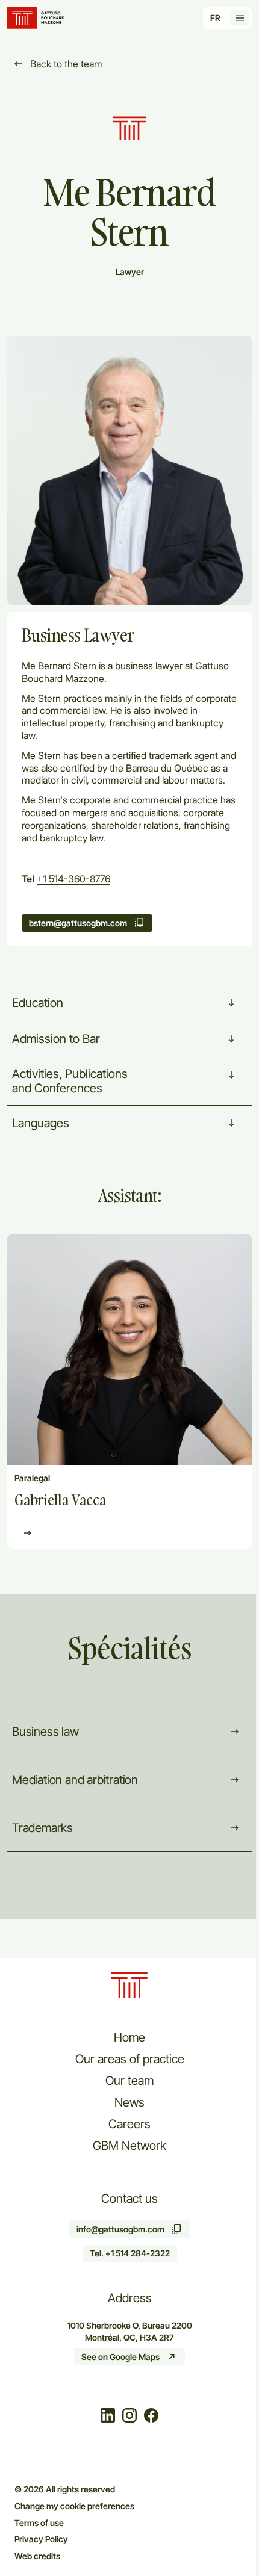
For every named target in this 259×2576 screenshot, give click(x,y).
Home (129, 2037)
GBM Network (129, 2146)
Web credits (37, 2556)
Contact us (129, 2199)
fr (215, 18)
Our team (129, 2081)
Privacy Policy (41, 2539)
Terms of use (39, 2523)
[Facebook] (151, 2417)
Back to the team (66, 64)
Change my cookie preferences (74, 2506)
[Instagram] (129, 2417)
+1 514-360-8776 (73, 879)
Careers (129, 2124)
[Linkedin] (108, 2417)
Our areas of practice (130, 2059)
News (129, 2102)
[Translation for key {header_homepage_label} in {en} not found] (37, 18)
